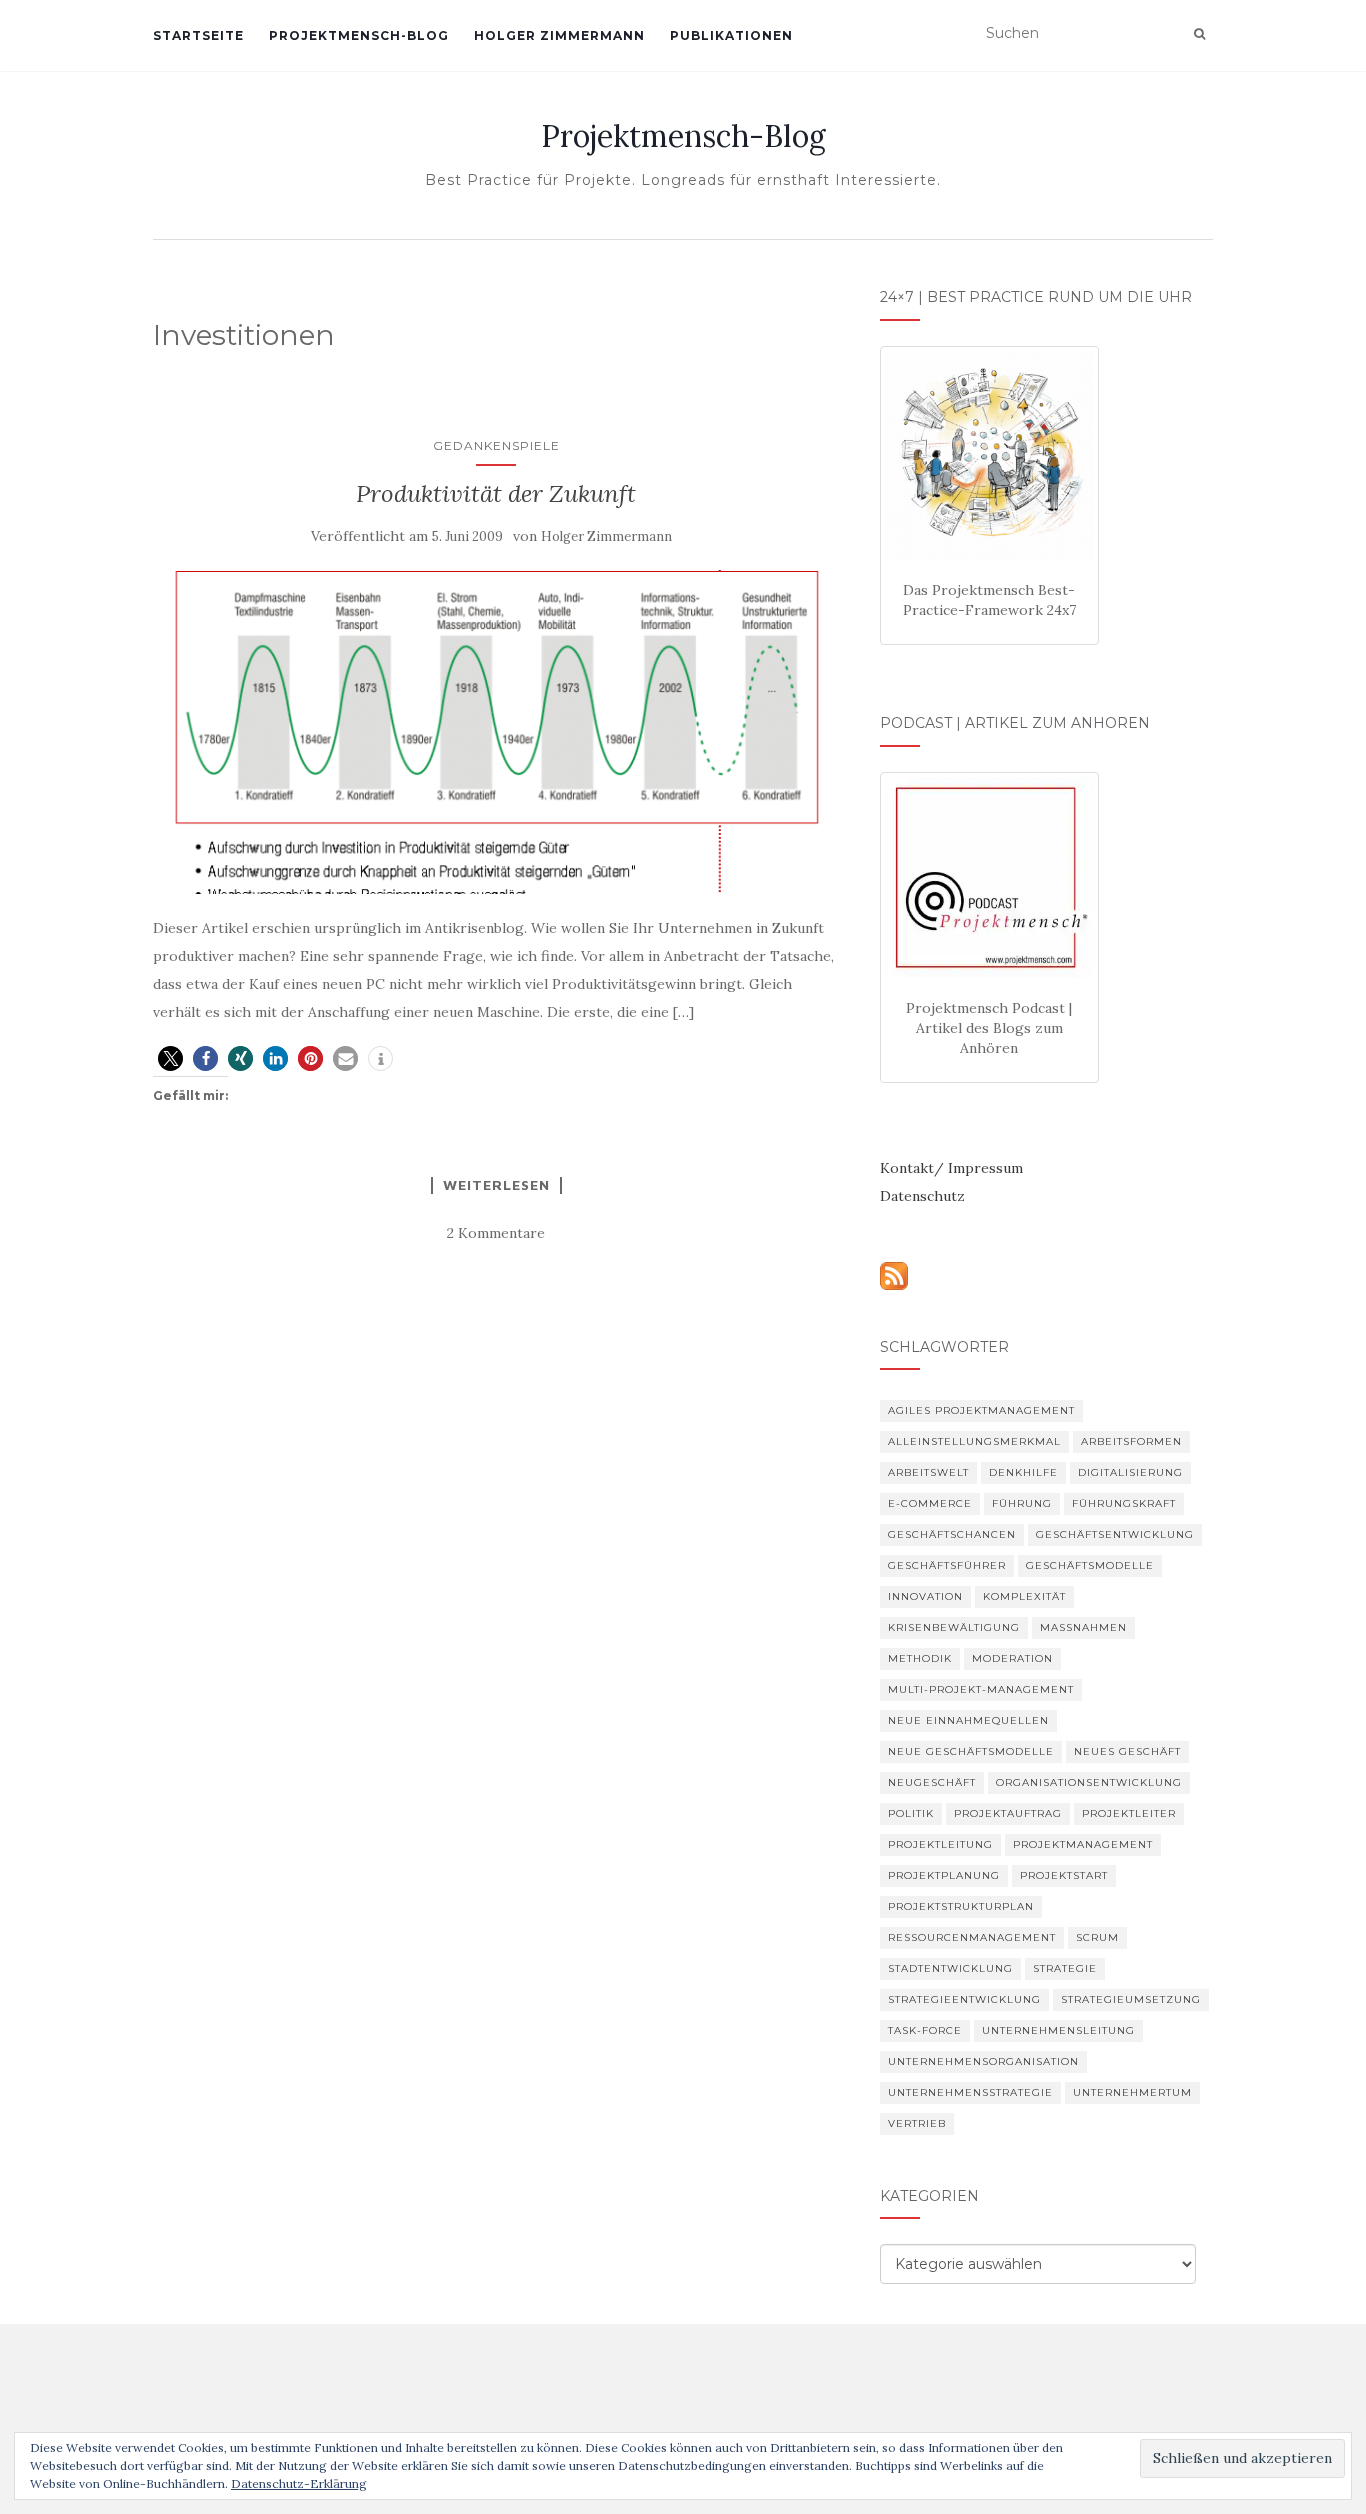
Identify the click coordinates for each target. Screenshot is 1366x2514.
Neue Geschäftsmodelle (971, 1751)
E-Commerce (930, 1503)
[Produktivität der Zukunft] (496, 732)
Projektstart (1064, 1875)
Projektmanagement (1083, 1844)
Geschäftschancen (952, 1534)
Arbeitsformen (1131, 1441)
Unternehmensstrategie (970, 2092)
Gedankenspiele (496, 445)
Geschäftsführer (947, 1565)
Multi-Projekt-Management (981, 1689)
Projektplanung (944, 1875)
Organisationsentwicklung (1089, 1782)
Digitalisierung (1130, 1472)
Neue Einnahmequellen (968, 1720)
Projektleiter (1129, 1813)
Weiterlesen (496, 1185)
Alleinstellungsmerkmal (974, 1441)
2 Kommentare (496, 1233)
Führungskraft (1124, 1503)
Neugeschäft (932, 1782)
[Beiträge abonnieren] (894, 1274)
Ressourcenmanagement (972, 1937)
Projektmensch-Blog (359, 35)
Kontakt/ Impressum (951, 1168)
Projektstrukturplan (961, 1906)
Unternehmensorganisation (983, 2061)
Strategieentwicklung (964, 1999)
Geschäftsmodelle (1090, 1565)
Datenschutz (922, 1196)
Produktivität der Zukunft (496, 493)
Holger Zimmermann (559, 35)
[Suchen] (1199, 34)
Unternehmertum (1132, 2092)
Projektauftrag (1008, 1813)
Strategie (1065, 1968)
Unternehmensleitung (1058, 2030)
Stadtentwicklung (950, 1968)
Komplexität (1024, 1596)
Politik (911, 1813)
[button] (170, 1058)
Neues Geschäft (1127, 1751)
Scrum (1097, 1937)
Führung (1022, 1503)
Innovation (925, 1596)
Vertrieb (917, 2123)
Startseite (198, 35)
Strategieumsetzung (1131, 1999)
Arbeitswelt (928, 1472)
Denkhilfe (1023, 1472)
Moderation (1012, 1658)
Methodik (920, 1658)
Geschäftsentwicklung (1115, 1534)
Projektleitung (940, 1844)
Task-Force (925, 2030)
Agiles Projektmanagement (981, 1410)
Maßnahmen (1083, 1627)
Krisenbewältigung (954, 1627)
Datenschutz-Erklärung (299, 2483)
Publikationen (731, 35)
